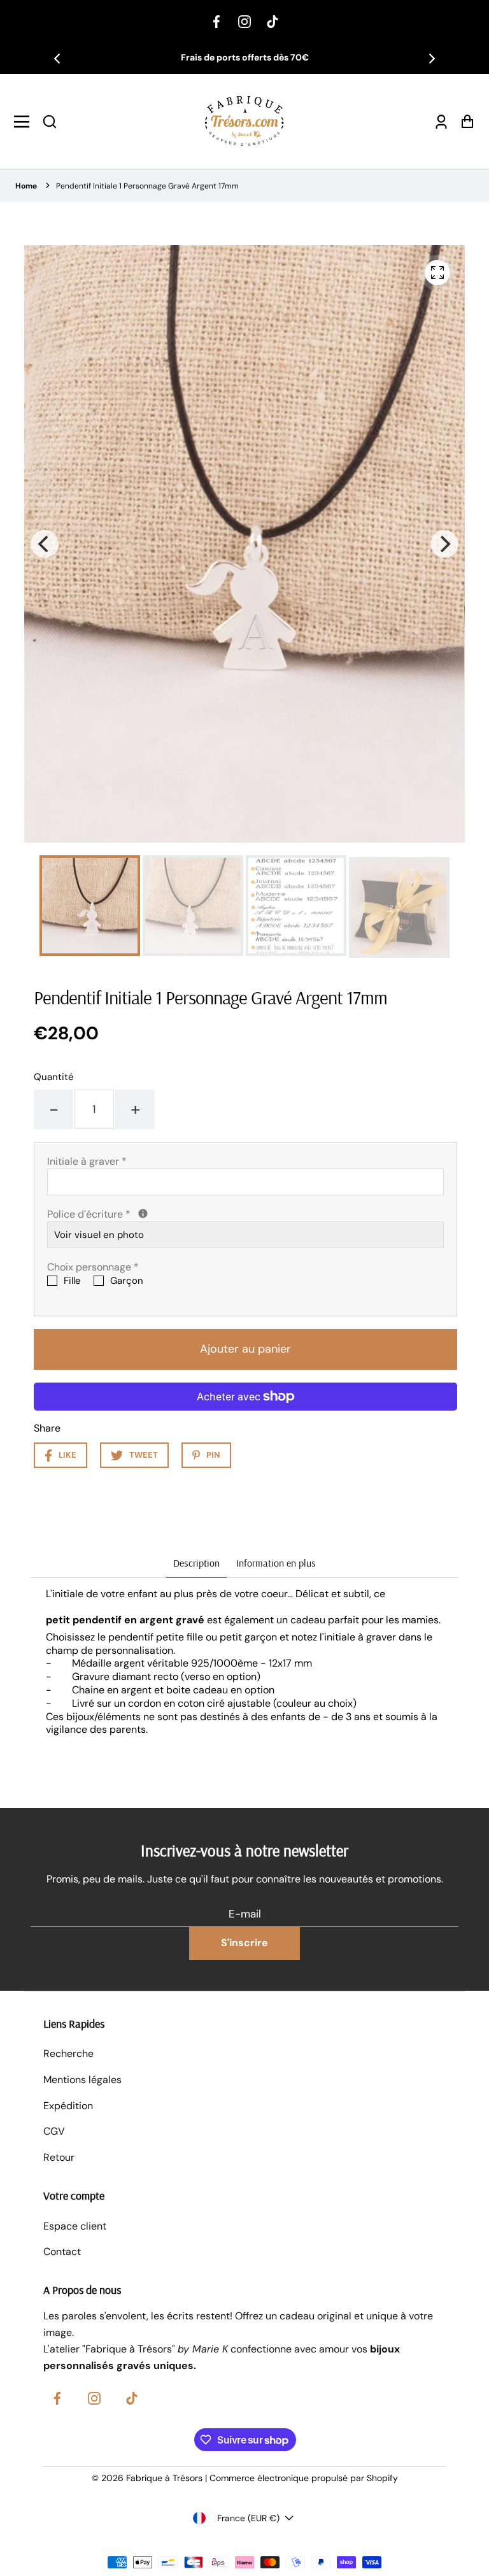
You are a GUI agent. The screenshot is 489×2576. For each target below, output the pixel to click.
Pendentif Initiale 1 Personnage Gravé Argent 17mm (147, 186)
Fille (72, 1281)
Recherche (68, 2053)
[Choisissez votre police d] (143, 1213)
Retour (59, 2157)
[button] (50, 122)
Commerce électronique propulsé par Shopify (304, 2478)
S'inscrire (244, 1943)
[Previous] (58, 59)
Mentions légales (82, 2080)
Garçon (127, 1281)
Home (26, 186)
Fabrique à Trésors (164, 2478)
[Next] (431, 59)
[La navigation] (25, 122)
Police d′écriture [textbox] (152, 1214)
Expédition (68, 2106)
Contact (62, 2252)
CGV (54, 2131)
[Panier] (464, 121)
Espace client (75, 2226)
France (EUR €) (248, 2518)
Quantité (54, 1077)
